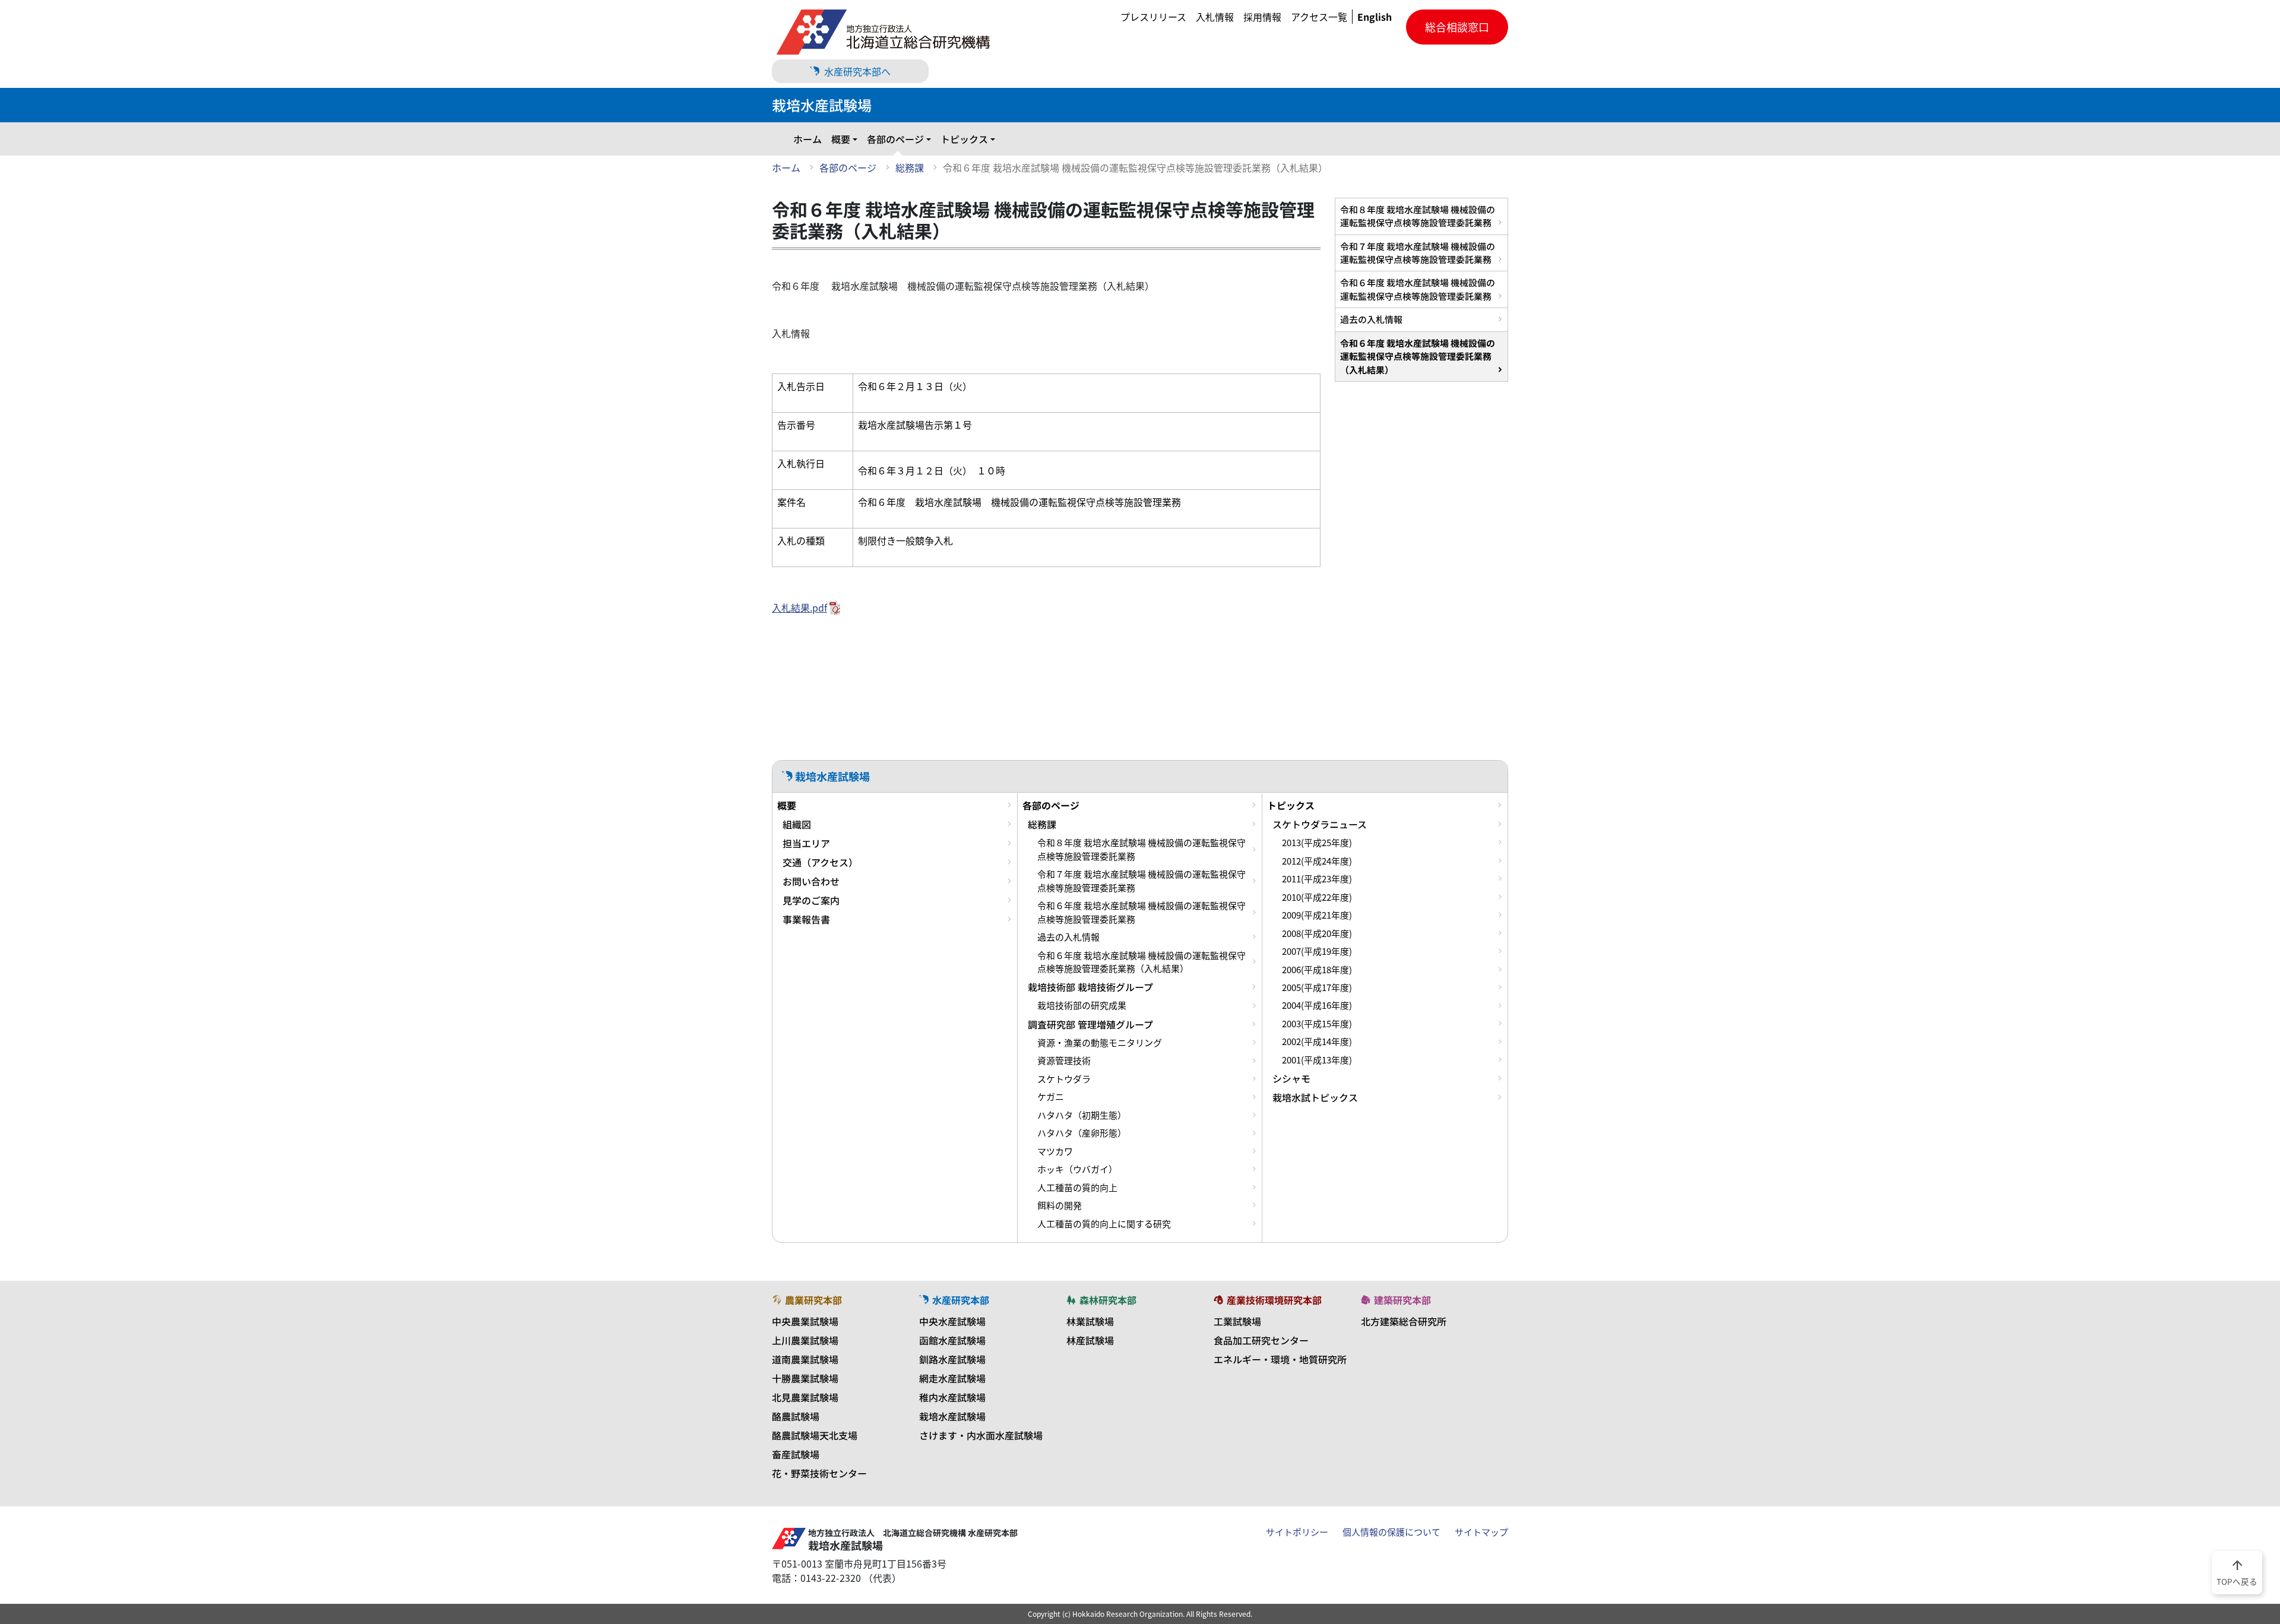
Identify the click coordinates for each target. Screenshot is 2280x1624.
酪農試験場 (796, 1416)
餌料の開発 (1060, 1205)
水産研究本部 (961, 1300)
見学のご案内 (811, 900)
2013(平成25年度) (1317, 843)
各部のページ (895, 139)
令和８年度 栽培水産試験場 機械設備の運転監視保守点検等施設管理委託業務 (1418, 216)
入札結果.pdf (799, 607)
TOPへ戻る (2237, 1572)
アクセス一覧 (1319, 17)
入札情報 (1215, 17)
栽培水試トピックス (1315, 1097)
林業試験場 (1090, 1321)
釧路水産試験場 (952, 1359)
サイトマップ (1481, 1532)
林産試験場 (1090, 1340)
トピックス (964, 139)
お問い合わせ (811, 881)
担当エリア (806, 843)
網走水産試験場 (952, 1378)
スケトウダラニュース (1320, 824)
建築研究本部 (1402, 1300)
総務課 (910, 167)
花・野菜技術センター (819, 1473)
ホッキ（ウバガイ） (1077, 1169)
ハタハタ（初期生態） (1082, 1115)
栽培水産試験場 (952, 1416)
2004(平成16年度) (1317, 1005)
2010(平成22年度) (1317, 897)
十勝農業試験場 (805, 1378)
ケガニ (1051, 1097)
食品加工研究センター (1261, 1340)
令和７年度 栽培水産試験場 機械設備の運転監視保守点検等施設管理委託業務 (1418, 253)
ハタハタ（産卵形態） (1082, 1133)
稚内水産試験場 (952, 1397)
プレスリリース (1153, 17)
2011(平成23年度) (1317, 879)
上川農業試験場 (805, 1340)
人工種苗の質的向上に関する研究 (1104, 1224)
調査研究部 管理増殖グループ (1090, 1024)
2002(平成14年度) (1317, 1041)
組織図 (797, 824)
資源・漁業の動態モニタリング (1100, 1043)
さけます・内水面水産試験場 (981, 1435)
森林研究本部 (1108, 1300)
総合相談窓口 (1457, 27)
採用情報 (1262, 17)
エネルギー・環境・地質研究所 (1280, 1359)
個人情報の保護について (1391, 1532)
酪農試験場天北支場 (815, 1435)
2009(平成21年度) (1317, 915)
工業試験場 (1237, 1321)
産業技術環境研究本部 (1274, 1300)
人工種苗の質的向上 (1077, 1188)
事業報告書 (806, 919)
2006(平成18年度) (1317, 970)
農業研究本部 (813, 1300)
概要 (841, 139)
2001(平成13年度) (1317, 1060)
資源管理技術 (1064, 1060)
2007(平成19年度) (1317, 951)
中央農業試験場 (805, 1321)
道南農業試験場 (805, 1359)
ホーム (807, 139)
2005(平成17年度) (1317, 987)
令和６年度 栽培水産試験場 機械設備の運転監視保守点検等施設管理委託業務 (1418, 289)
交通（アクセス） (820, 862)
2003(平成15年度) (1317, 1024)
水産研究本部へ (857, 71)
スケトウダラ (1064, 1079)
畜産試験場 (796, 1454)
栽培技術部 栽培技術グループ (1090, 987)
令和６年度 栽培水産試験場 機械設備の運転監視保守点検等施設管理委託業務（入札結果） (1418, 356)
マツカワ (1055, 1151)
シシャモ (1291, 1078)
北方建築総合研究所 (1404, 1321)
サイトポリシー (1297, 1532)
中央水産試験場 (952, 1321)
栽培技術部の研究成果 (1082, 1005)
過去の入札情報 (1371, 319)
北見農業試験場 (805, 1397)
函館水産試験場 (952, 1340)
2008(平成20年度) (1317, 933)
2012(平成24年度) (1317, 861)
